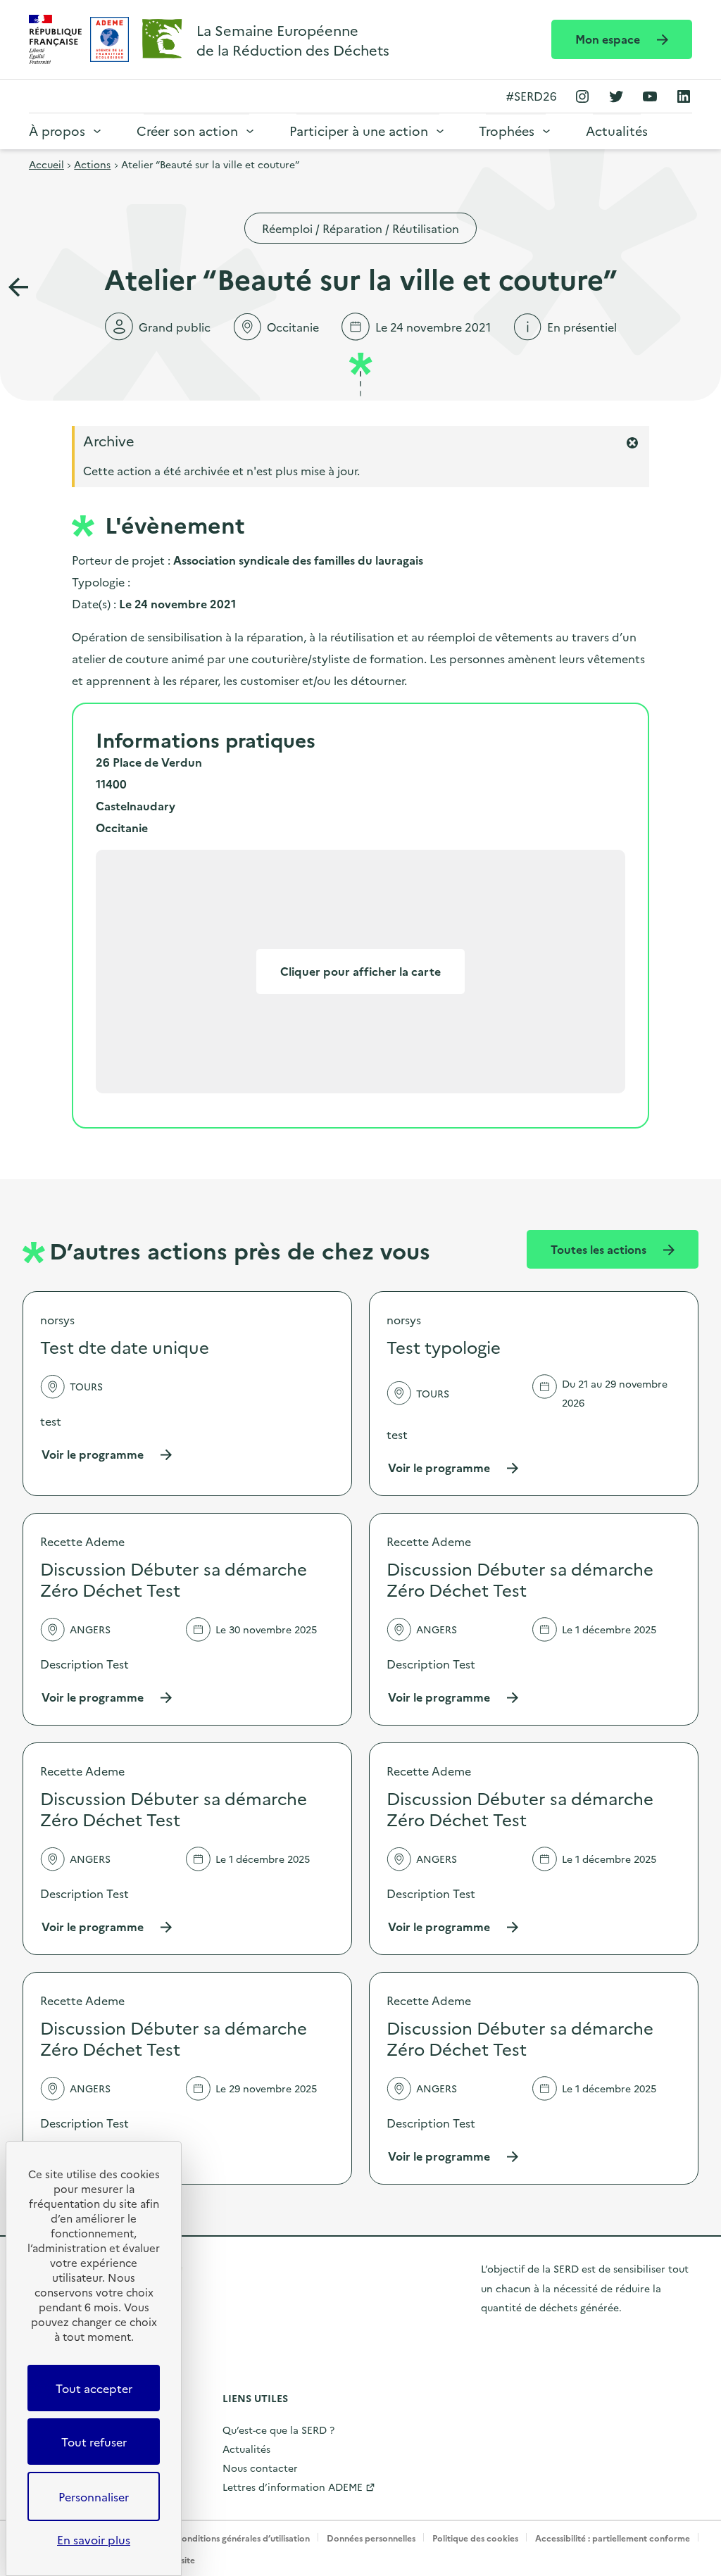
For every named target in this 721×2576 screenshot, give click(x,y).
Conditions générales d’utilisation (243, 2538)
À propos (57, 131)
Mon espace (609, 39)
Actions (92, 164)
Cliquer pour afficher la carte (360, 971)
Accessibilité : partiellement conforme (613, 2538)
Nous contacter (260, 2468)
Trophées (507, 131)
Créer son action (187, 131)
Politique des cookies (475, 2538)
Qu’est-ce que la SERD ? (278, 2430)
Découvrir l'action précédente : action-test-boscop (18, 287)
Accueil (46, 164)
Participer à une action (359, 131)
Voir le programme (107, 1454)
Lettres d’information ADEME (293, 2487)
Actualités (617, 131)
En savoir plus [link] (94, 2539)
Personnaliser (94, 2496)
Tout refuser (94, 2442)
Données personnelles (371, 2538)
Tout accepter (94, 2388)
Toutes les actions (600, 1249)
